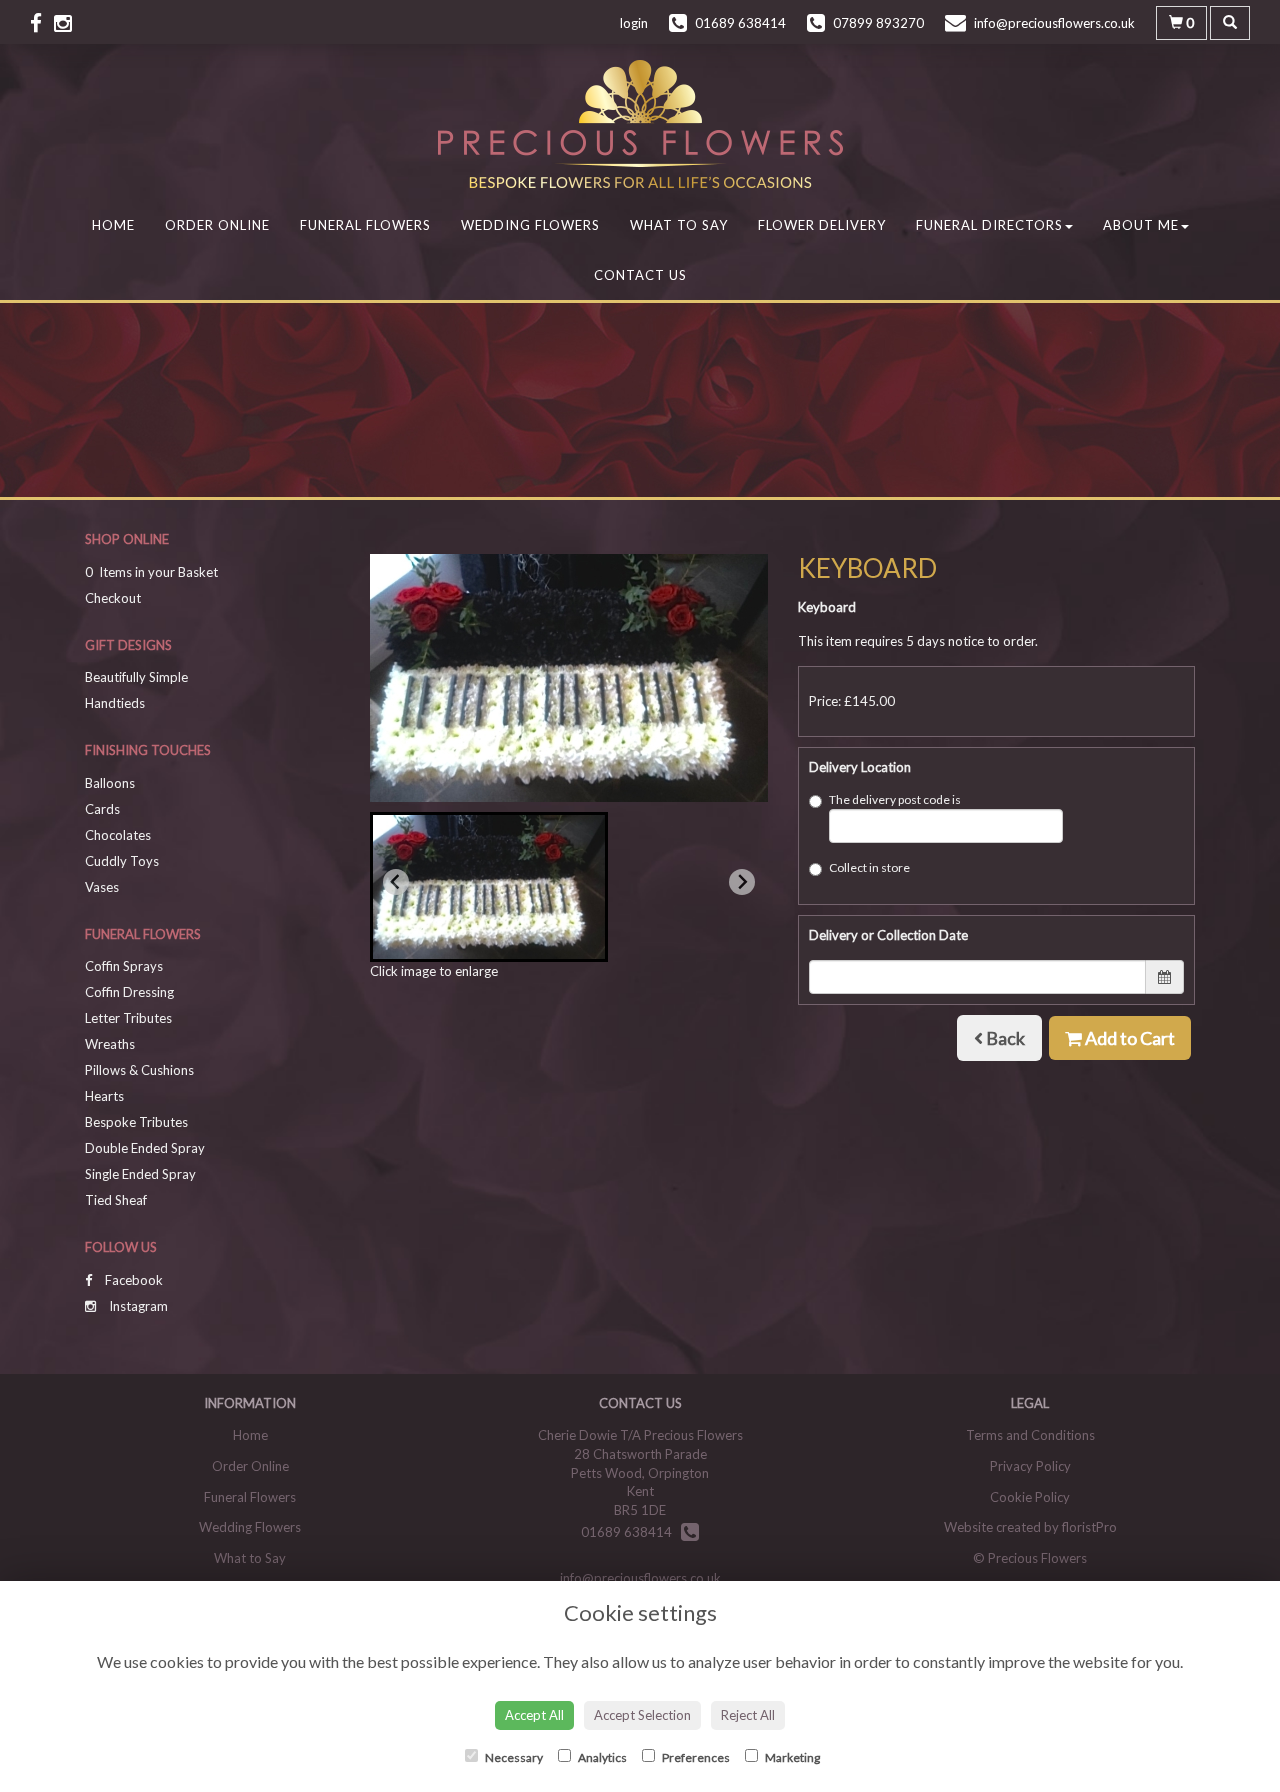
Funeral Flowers (365, 225)
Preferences (695, 1757)
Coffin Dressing (129, 992)
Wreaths (110, 1044)
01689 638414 (631, 1532)
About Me (1141, 225)
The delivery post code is (895, 799)
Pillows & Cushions (139, 1070)
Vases (102, 887)
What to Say (679, 225)
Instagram (137, 1306)
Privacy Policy (1030, 1466)
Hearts (104, 1096)
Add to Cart (1128, 1038)
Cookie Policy (1030, 1497)
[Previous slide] (396, 882)
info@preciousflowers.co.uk (640, 1578)
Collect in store (869, 867)
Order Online (217, 225)
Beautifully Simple (136, 677)
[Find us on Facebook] (42, 22)
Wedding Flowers (530, 225)
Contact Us (640, 275)
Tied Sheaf (116, 1200)
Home (113, 225)
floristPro (1089, 1527)
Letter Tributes (128, 1018)
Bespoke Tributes (136, 1122)
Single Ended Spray (140, 1174)
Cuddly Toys (122, 861)
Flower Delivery (822, 225)
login (634, 23)
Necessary (513, 1757)
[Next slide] (742, 882)
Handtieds (115, 703)
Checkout (113, 598)
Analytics (601, 1757)
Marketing (791, 1757)
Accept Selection (642, 1715)
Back (1004, 1038)
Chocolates (118, 835)
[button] (489, 887)
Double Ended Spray (145, 1148)
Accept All (534, 1715)
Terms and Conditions (1030, 1435)
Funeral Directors (989, 225)
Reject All (748, 1715)
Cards (102, 809)
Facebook (132, 1280)
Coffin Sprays (124, 966)
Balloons (110, 783)
